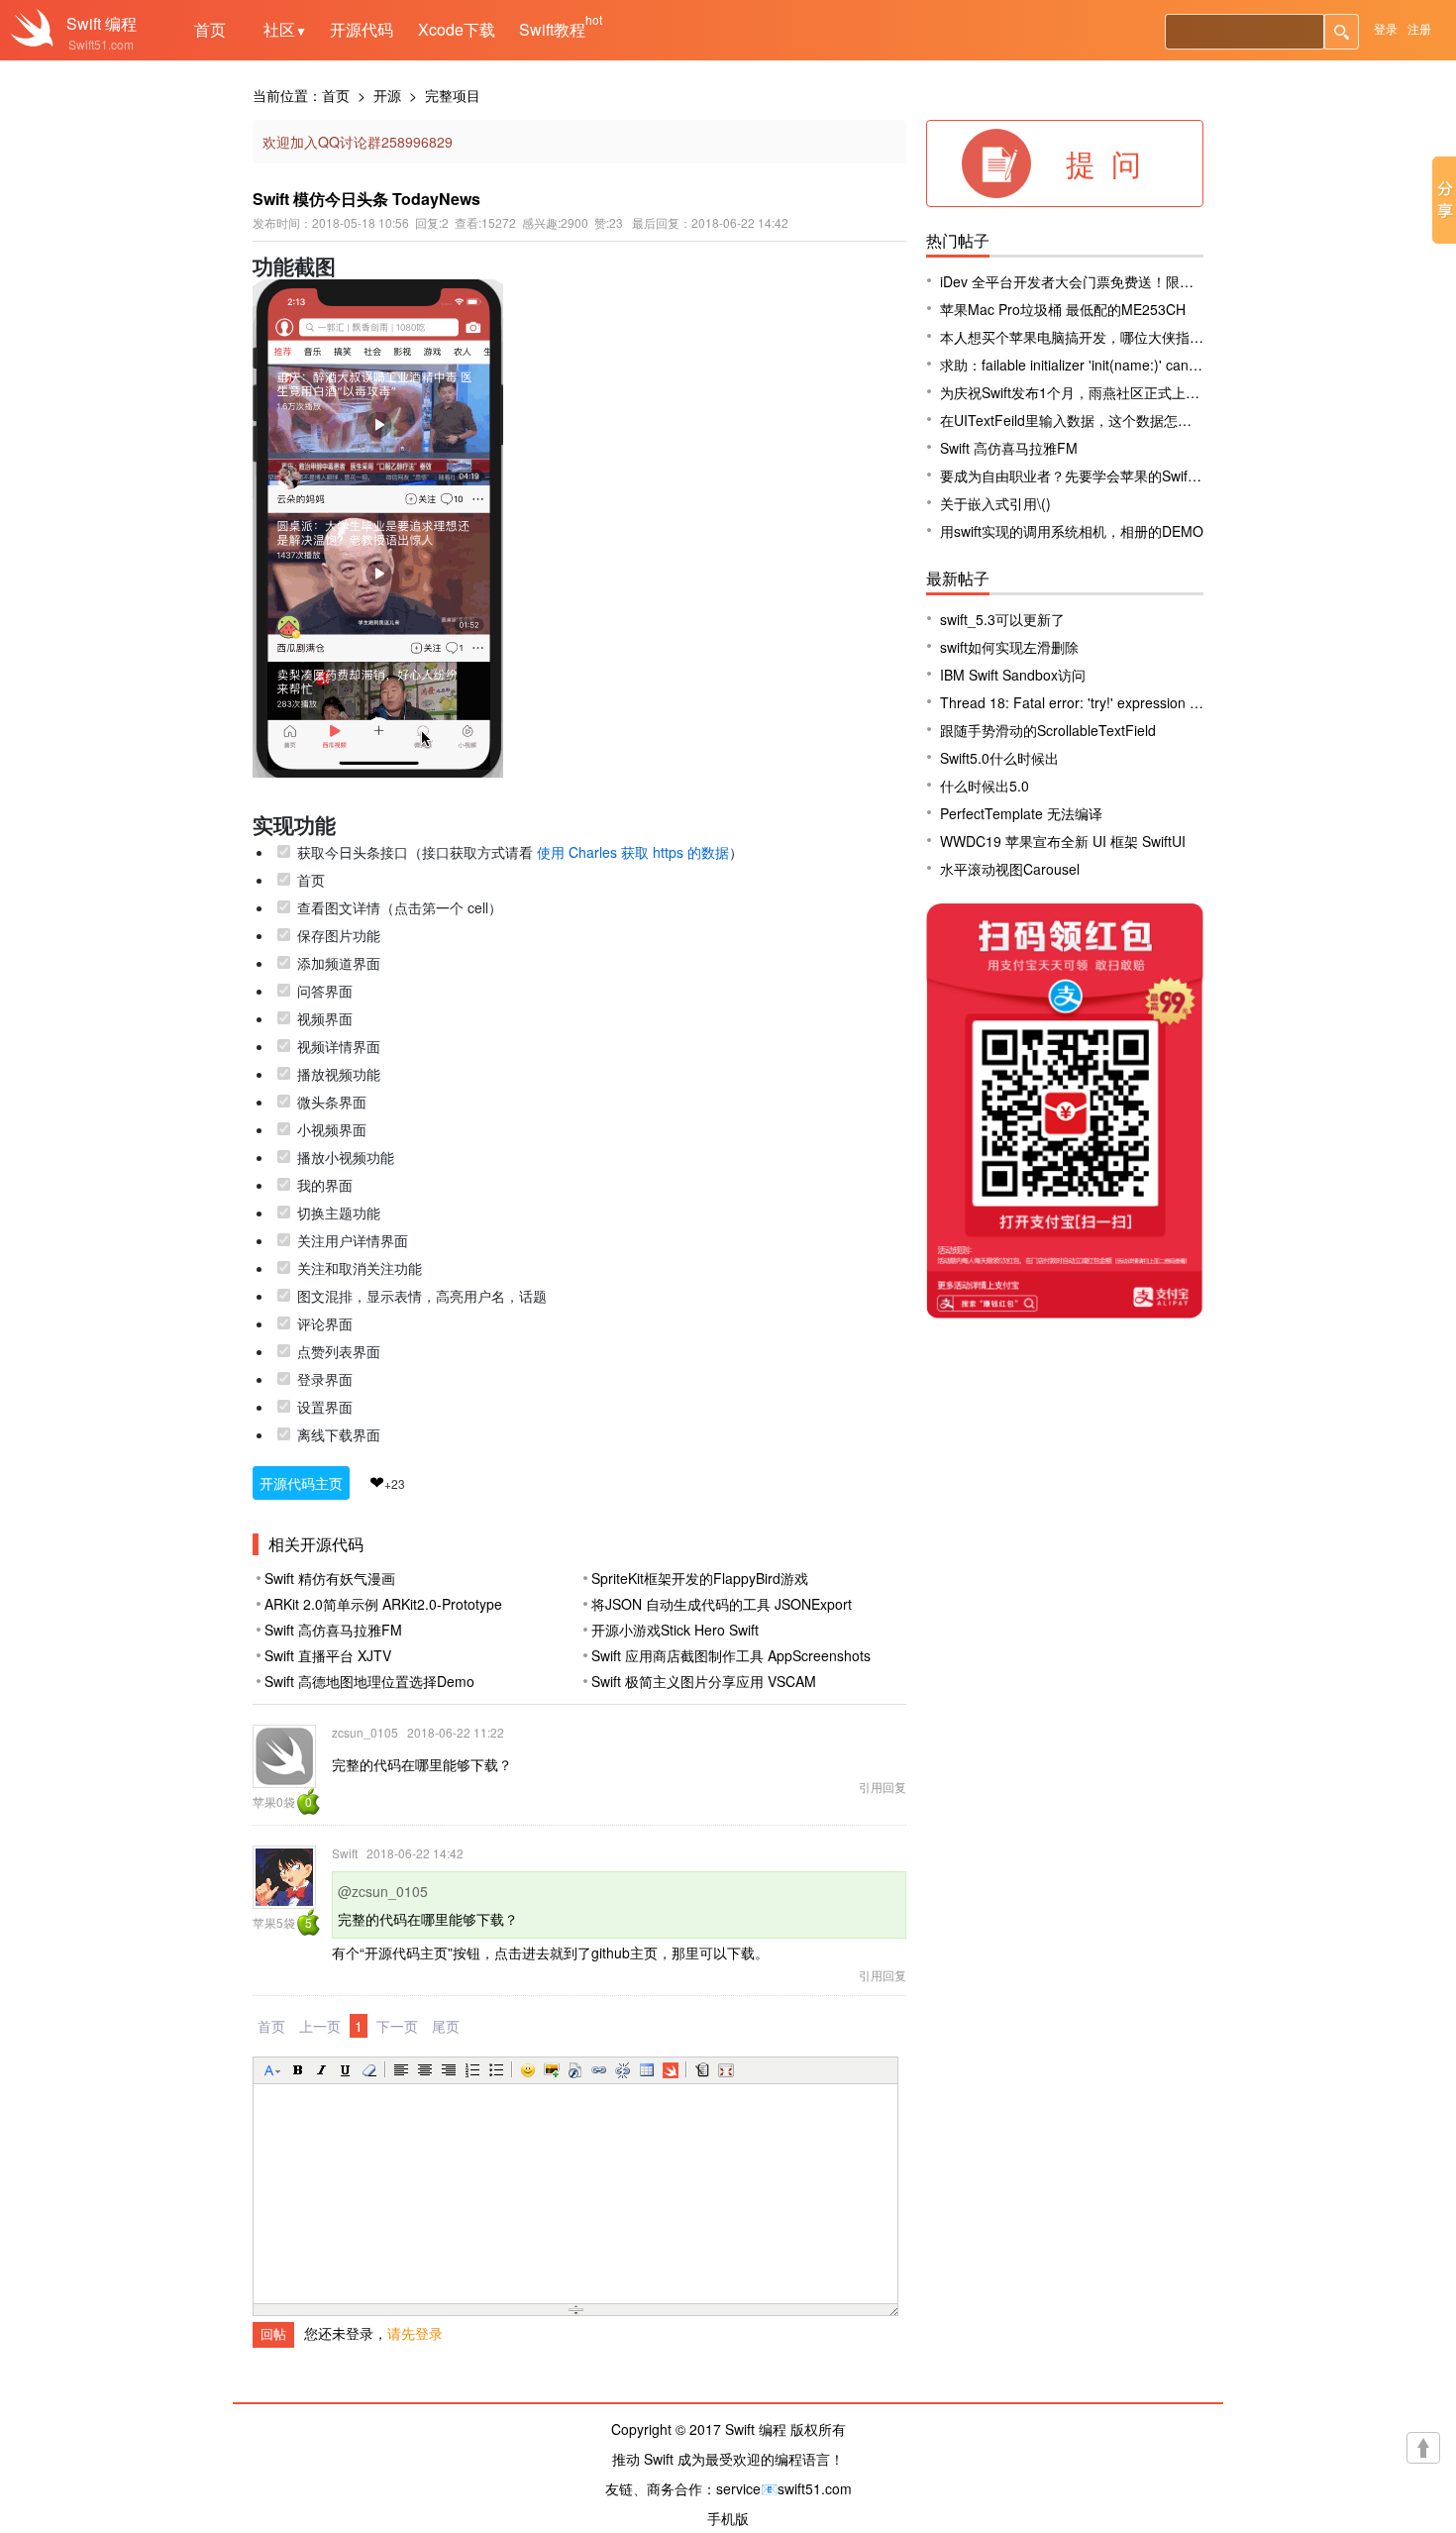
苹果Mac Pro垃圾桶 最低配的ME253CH (1063, 309)
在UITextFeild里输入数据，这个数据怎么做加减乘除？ (1107, 420)
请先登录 (415, 2333)
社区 (285, 29)
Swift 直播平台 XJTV (328, 1655)
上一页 (320, 2026)
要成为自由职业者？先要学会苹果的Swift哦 (1073, 475)
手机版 (728, 2518)
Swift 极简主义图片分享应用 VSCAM (704, 1681)
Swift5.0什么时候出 (999, 758)
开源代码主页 (301, 1483)
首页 (210, 29)
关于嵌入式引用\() (995, 503)
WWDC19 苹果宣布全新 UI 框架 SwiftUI (1063, 841)
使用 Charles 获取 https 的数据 (633, 852)
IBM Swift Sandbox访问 (1013, 675)
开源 (387, 95)
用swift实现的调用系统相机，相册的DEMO (1072, 531)
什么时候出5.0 (985, 786)
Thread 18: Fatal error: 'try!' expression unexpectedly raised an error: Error (1175, 702)
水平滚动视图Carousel (1010, 869)
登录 (1386, 28)
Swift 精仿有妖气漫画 (330, 1578)
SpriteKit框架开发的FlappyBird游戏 (700, 1578)
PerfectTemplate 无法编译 (1021, 813)
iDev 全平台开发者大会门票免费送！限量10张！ (1089, 281)
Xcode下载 (457, 29)
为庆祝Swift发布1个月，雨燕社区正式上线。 (1077, 392)
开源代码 (362, 29)
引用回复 (883, 1787)
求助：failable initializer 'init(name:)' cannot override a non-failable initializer (1176, 365)
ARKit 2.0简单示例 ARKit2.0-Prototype (383, 1604)
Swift (84, 23)
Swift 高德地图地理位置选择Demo (369, 1681)
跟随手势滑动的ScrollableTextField (1048, 730)
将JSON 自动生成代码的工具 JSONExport (722, 1604)
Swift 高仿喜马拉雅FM (333, 1630)
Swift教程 (552, 29)
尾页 (446, 2026)
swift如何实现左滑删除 (1009, 647)
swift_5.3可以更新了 (1002, 619)
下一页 (397, 2026)
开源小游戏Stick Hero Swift (675, 1630)
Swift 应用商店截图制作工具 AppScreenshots (731, 1655)
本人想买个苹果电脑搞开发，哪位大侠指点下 (1079, 337)
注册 (1419, 28)
